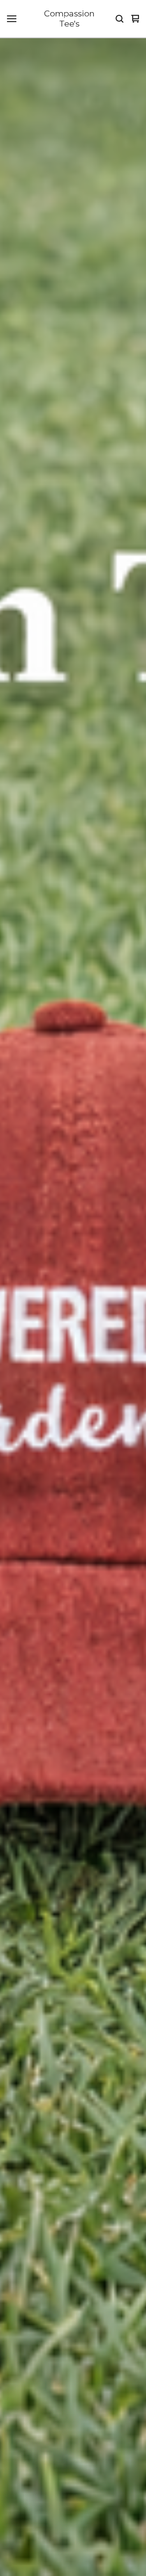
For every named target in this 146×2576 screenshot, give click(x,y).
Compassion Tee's (69, 19)
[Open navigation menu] (12, 19)
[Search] (120, 19)
